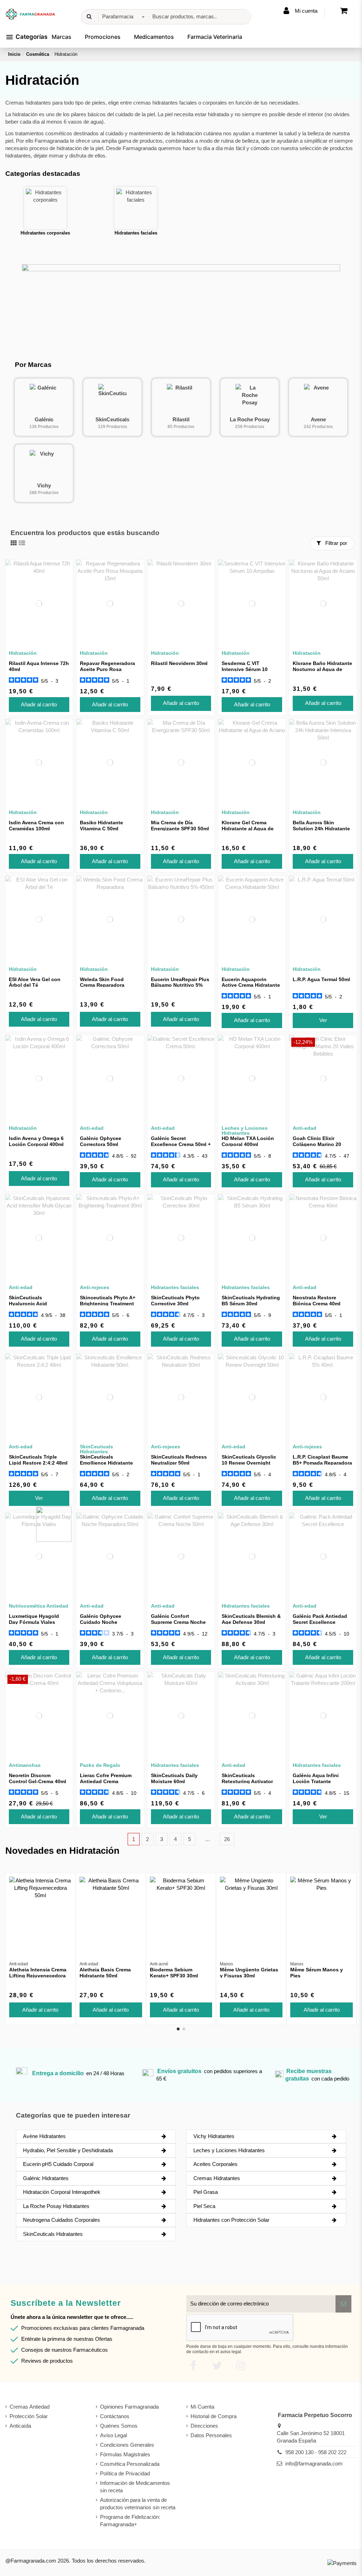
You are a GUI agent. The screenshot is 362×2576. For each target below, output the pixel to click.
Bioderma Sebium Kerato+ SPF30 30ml (174, 1973)
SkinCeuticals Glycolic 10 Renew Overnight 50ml (249, 1463)
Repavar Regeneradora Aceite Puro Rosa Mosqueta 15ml (107, 669)
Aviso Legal (113, 2435)
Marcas (62, 37)
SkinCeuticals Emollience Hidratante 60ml (106, 1463)
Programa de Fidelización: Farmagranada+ (130, 2521)
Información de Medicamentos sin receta (135, 2487)
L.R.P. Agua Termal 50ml (321, 979)
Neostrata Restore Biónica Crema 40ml (317, 1301)
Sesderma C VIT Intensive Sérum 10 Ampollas (245, 669)
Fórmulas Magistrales (125, 2454)
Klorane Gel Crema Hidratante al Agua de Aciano (248, 829)
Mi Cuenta (202, 2407)
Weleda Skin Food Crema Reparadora (102, 982)
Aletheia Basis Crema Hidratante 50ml (105, 1973)
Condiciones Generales (127, 2445)
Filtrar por (335, 543)
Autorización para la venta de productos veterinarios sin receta (138, 2504)
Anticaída (20, 2426)
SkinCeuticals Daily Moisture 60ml (174, 1778)
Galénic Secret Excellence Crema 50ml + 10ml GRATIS (181, 1144)
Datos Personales (211, 2435)
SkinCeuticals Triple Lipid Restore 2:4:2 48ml (38, 1460)
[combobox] (122, 17)
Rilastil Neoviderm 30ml (179, 663)
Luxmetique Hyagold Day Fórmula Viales (34, 1619)
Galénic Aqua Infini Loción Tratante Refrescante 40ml (316, 1781)
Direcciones (204, 2426)
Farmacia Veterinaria (215, 37)
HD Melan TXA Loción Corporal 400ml (248, 1141)
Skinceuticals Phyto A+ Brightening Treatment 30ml (108, 1304)
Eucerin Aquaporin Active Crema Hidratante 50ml (251, 985)
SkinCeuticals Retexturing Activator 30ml (247, 1781)
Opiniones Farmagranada (129, 2407)
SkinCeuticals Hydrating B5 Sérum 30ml (251, 1301)
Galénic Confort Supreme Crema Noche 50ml (178, 1622)
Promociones (103, 37)
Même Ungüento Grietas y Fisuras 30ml (249, 1973)
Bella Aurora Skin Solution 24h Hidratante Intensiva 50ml (321, 829)
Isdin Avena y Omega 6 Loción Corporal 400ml (36, 1141)
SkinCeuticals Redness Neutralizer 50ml (179, 1460)
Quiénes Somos (119, 2426)
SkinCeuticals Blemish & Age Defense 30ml (251, 1619)
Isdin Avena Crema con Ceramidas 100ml (36, 826)
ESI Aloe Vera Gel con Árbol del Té (35, 982)
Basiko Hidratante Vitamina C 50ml (101, 826)
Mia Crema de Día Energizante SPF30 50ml (180, 826)
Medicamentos (154, 37)
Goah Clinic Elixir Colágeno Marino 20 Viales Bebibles (317, 1144)
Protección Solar (29, 2416)
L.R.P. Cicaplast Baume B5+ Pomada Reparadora (322, 1460)
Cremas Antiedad (30, 2407)
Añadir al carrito (39, 704)
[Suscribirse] (343, 2304)
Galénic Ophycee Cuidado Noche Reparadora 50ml (101, 1622)
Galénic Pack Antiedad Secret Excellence (320, 1619)
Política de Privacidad (125, 2473)
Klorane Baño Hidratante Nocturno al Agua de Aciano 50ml (322, 669)
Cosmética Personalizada (130, 2464)
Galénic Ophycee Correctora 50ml (101, 1141)
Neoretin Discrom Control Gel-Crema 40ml (37, 1778)
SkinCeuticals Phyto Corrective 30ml (175, 1301)
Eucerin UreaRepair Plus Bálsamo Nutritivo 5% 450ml (180, 985)
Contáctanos (115, 2416)
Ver (323, 1020)
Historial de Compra (214, 2416)
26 (227, 1839)
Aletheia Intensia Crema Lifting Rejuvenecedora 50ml (38, 1976)
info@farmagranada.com (314, 2464)
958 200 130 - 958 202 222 (316, 2452)
